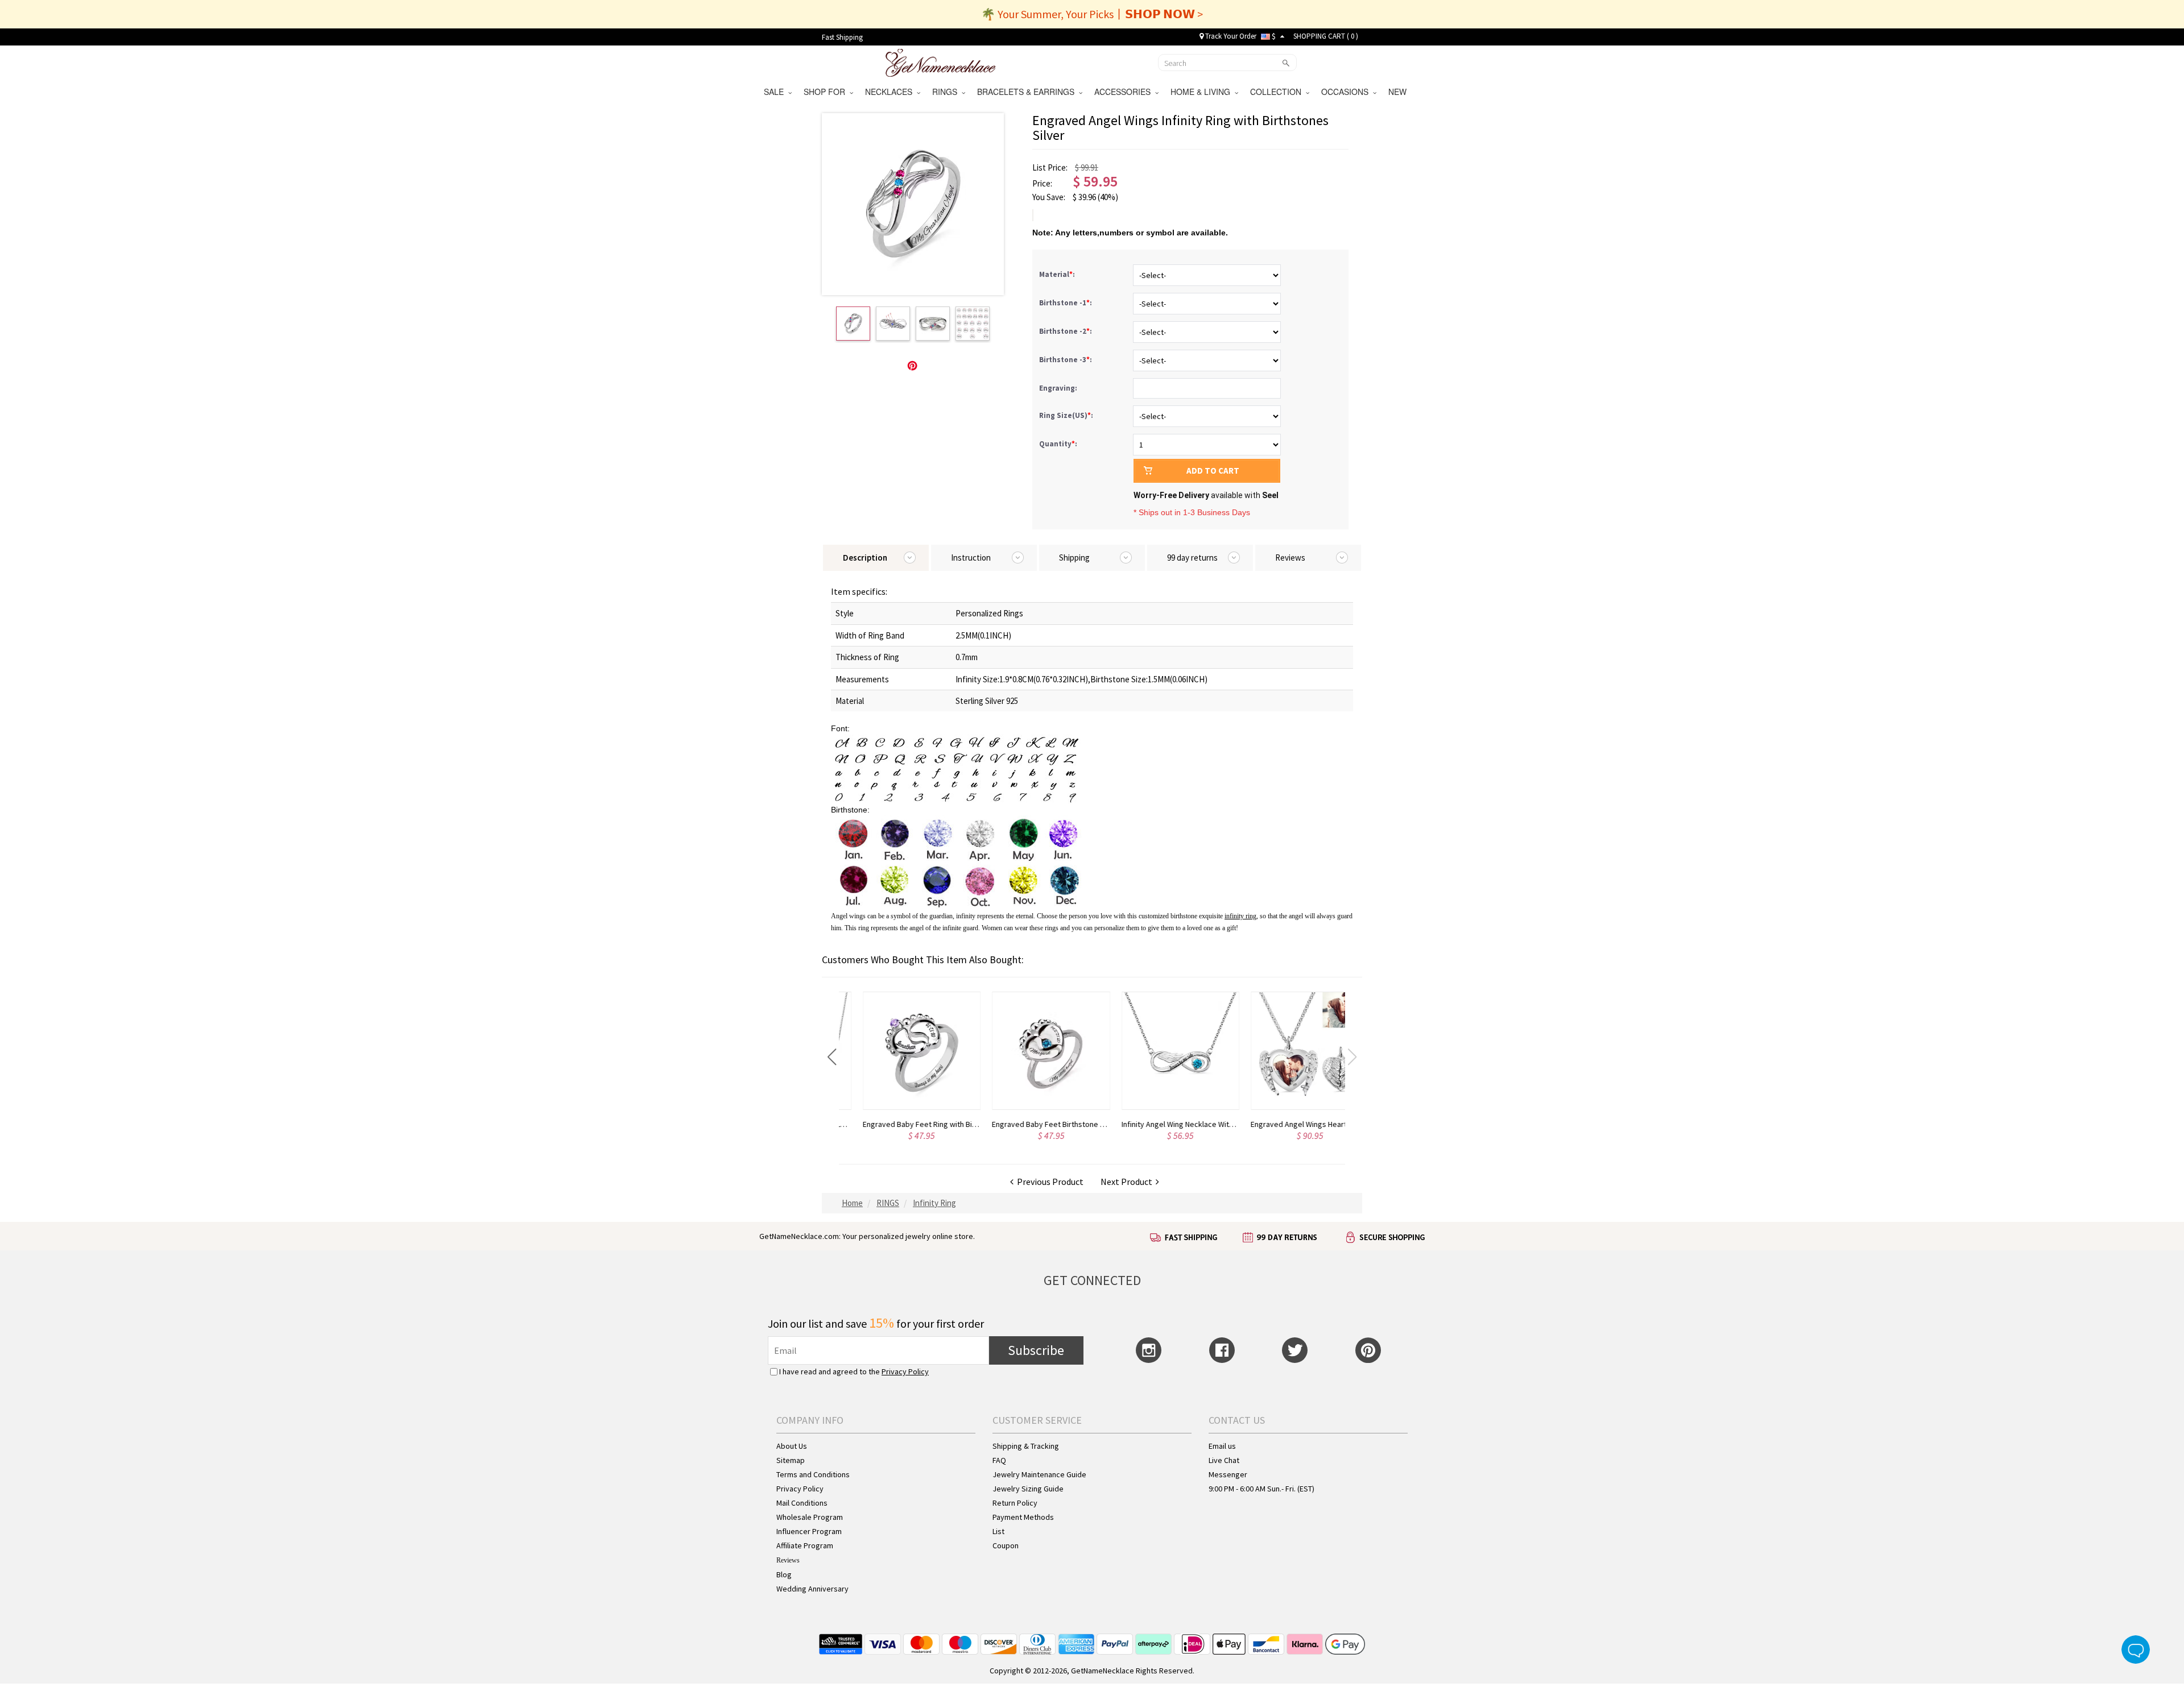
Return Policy (1015, 1503)
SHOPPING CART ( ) (1326, 36)
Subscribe (1036, 1350)
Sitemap (791, 1460)
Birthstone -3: (1066, 360)
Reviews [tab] (1290, 558)
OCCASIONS (1347, 92)
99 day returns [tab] (1192, 558)
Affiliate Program (805, 1545)
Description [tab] (865, 558)
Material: (1058, 274)
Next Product (1128, 1182)
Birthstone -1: (1066, 303)
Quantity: (1058, 444)
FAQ (999, 1460)
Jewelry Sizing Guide (1028, 1489)
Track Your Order (1230, 36)
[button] (832, 1057)
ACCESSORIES (1125, 92)
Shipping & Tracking (1026, 1446)
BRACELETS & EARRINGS (1028, 92)
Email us (1222, 1446)
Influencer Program (809, 1531)
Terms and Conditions (813, 1474)
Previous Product (1048, 1182)
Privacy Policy (905, 1371)
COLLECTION (1278, 92)
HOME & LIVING (1203, 92)
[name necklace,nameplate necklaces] (940, 61)
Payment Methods (1023, 1517)
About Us (792, 1446)
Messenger (1228, 1474)
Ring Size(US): (1067, 415)
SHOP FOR (827, 92)
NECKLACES (891, 92)
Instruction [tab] (971, 558)
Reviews (788, 1560)
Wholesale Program (810, 1517)
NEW (1399, 92)
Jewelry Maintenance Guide (1039, 1474)
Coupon (1006, 1545)
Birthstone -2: (1066, 331)
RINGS (947, 92)
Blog (784, 1574)
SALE (776, 92)
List (998, 1531)
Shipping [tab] (1074, 558)
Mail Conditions (802, 1503)
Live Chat (1224, 1460)
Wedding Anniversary (812, 1589)
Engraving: (1059, 388)
